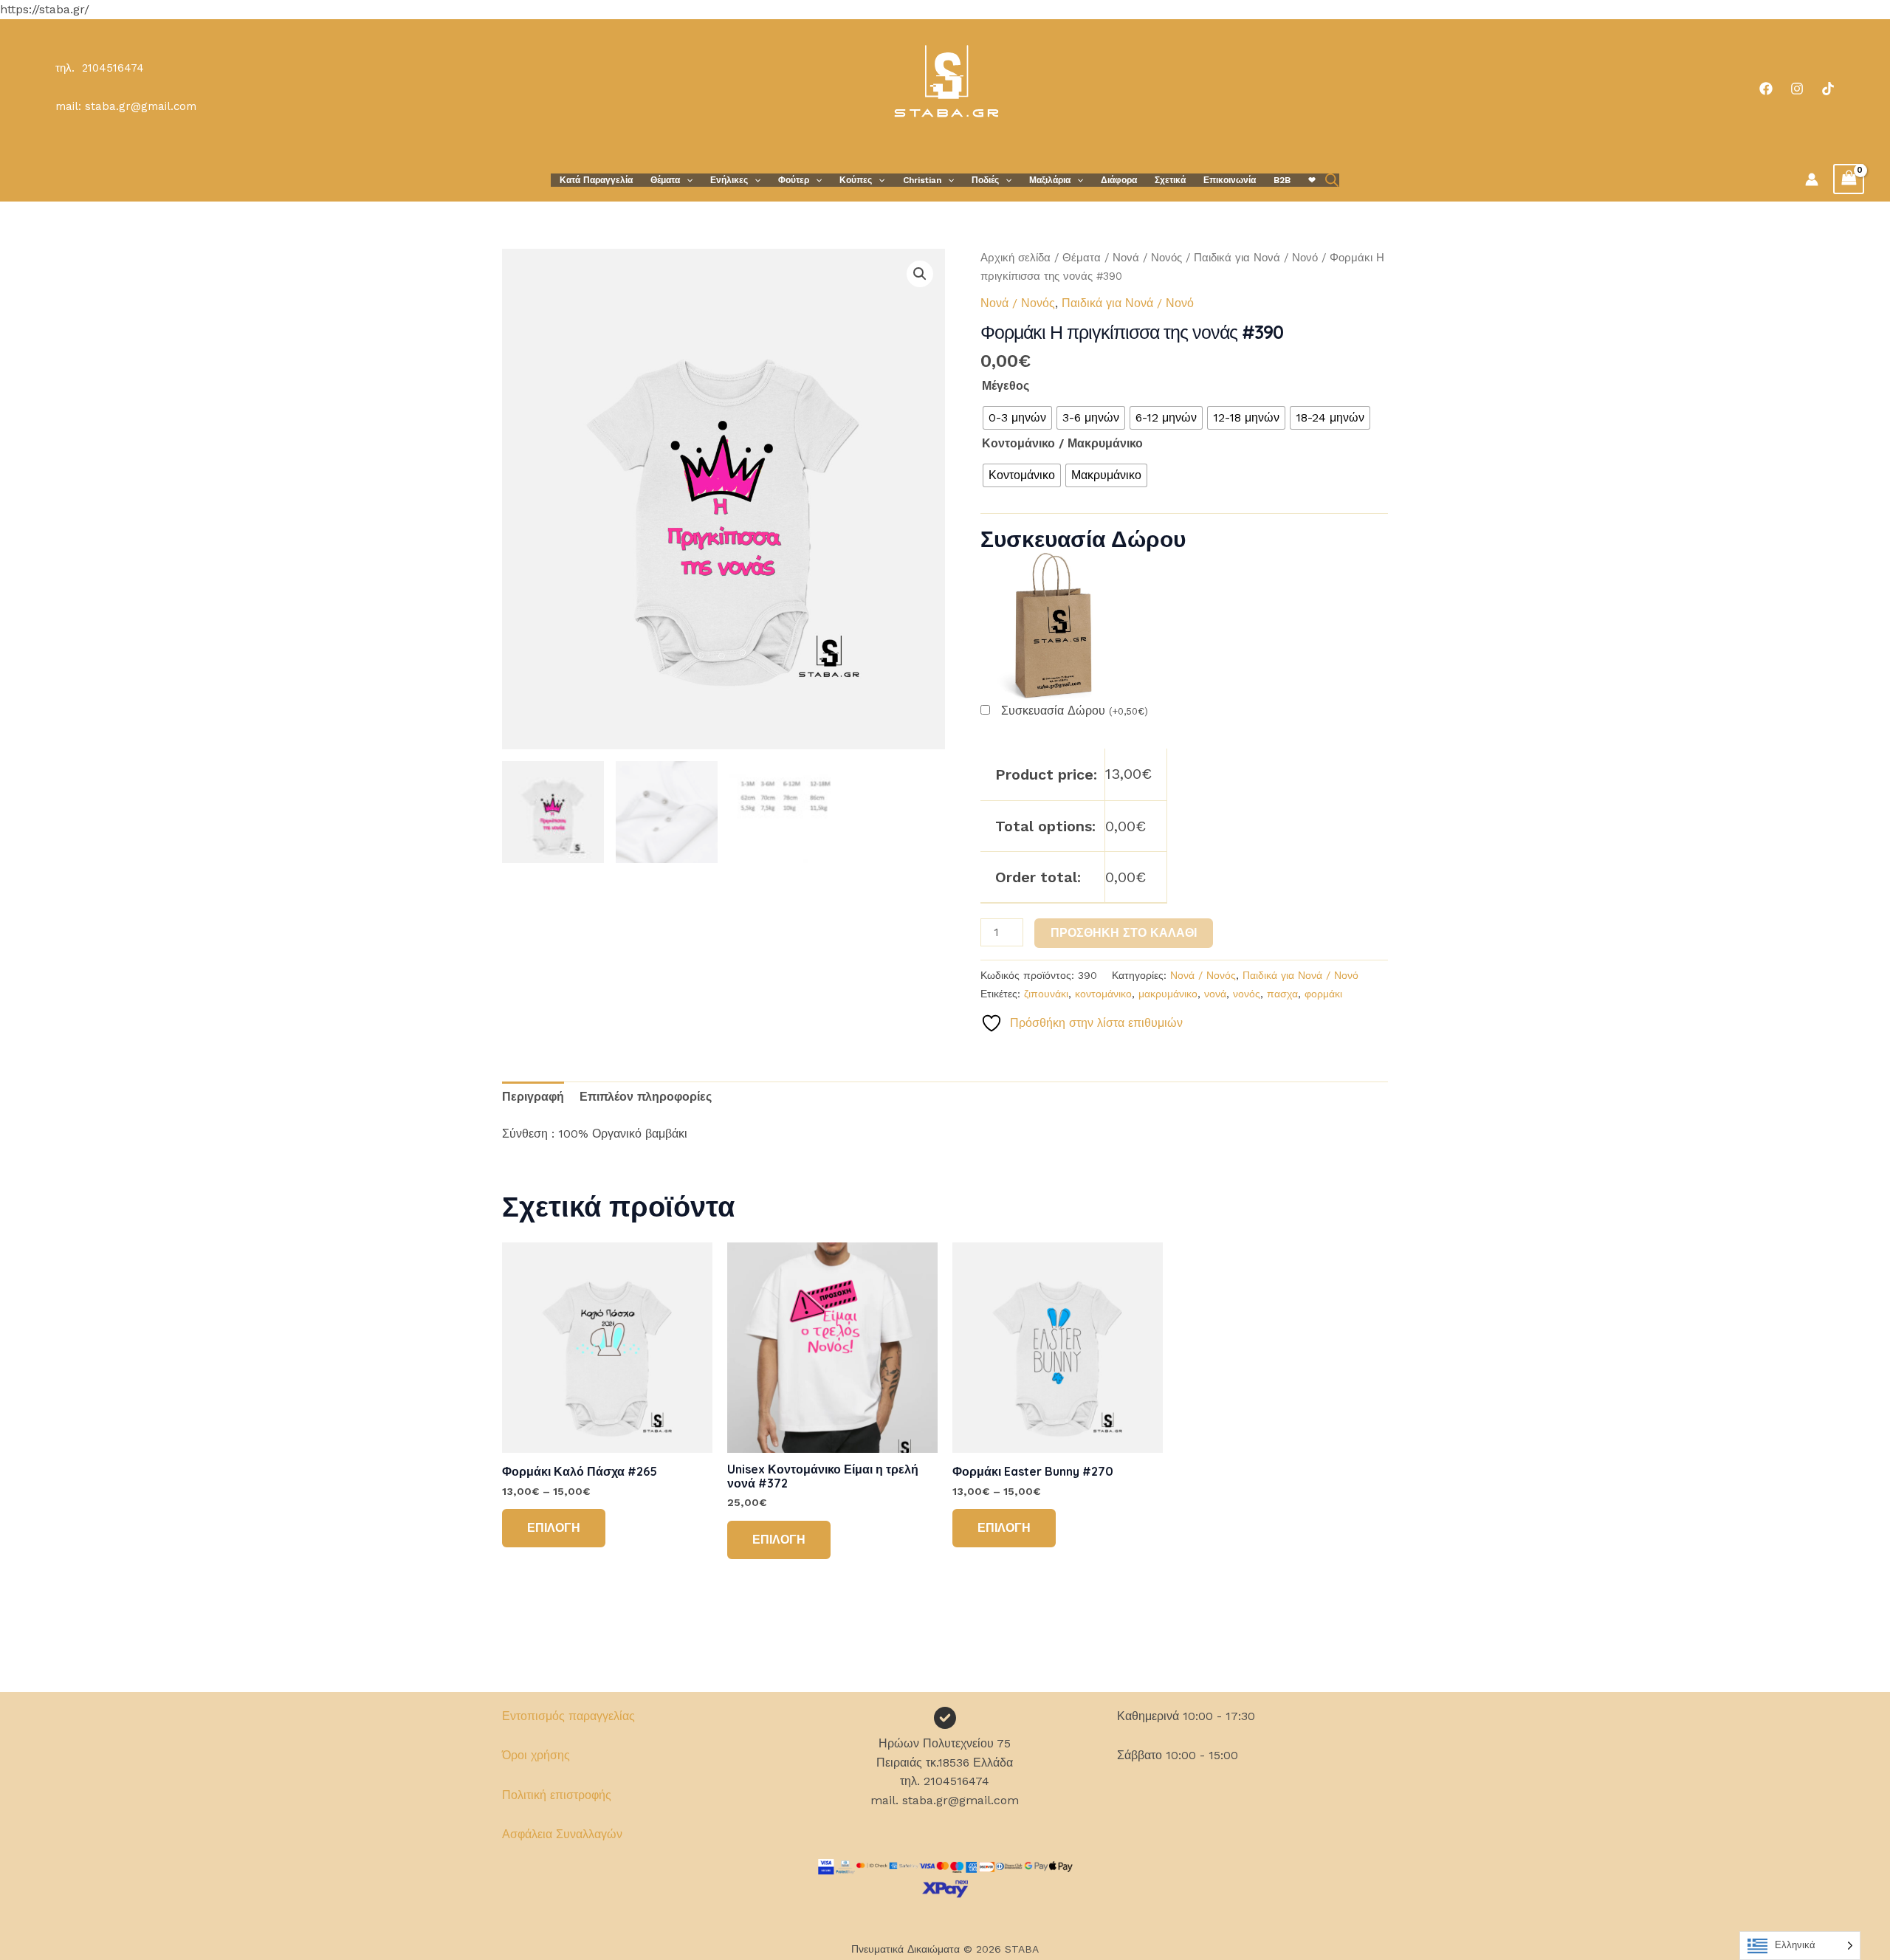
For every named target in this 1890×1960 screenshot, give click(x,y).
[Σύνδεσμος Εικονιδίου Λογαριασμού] (1812, 179)
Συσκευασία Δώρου (1075, 711)
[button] (686, 180)
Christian (922, 180)
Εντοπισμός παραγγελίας (568, 1716)
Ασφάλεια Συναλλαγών (562, 1834)
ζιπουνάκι (1046, 994)
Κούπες (856, 180)
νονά (1215, 994)
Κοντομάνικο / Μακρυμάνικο (1062, 443)
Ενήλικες (729, 180)
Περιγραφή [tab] (533, 1097)
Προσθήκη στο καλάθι (1124, 933)
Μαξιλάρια (1050, 180)
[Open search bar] (1332, 180)
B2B (1282, 180)
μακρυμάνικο (1168, 994)
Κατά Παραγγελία (596, 180)
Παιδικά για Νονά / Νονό (1256, 258)
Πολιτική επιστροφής (557, 1795)
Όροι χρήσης (536, 1755)
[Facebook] (1766, 89)
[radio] (1017, 418)
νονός (1247, 994)
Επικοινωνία (1230, 180)
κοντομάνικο (1103, 994)
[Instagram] (1797, 89)
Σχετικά (1170, 180)
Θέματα (665, 180)
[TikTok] (1828, 89)
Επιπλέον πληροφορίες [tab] (646, 1097)
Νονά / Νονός (1147, 258)
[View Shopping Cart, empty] (1849, 179)
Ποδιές (985, 180)
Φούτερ (794, 180)
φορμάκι (1323, 994)
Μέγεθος (1006, 386)
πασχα (1282, 994)
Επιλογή (554, 1528)
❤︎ (1312, 180)
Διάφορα (1119, 180)
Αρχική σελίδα (1016, 258)
